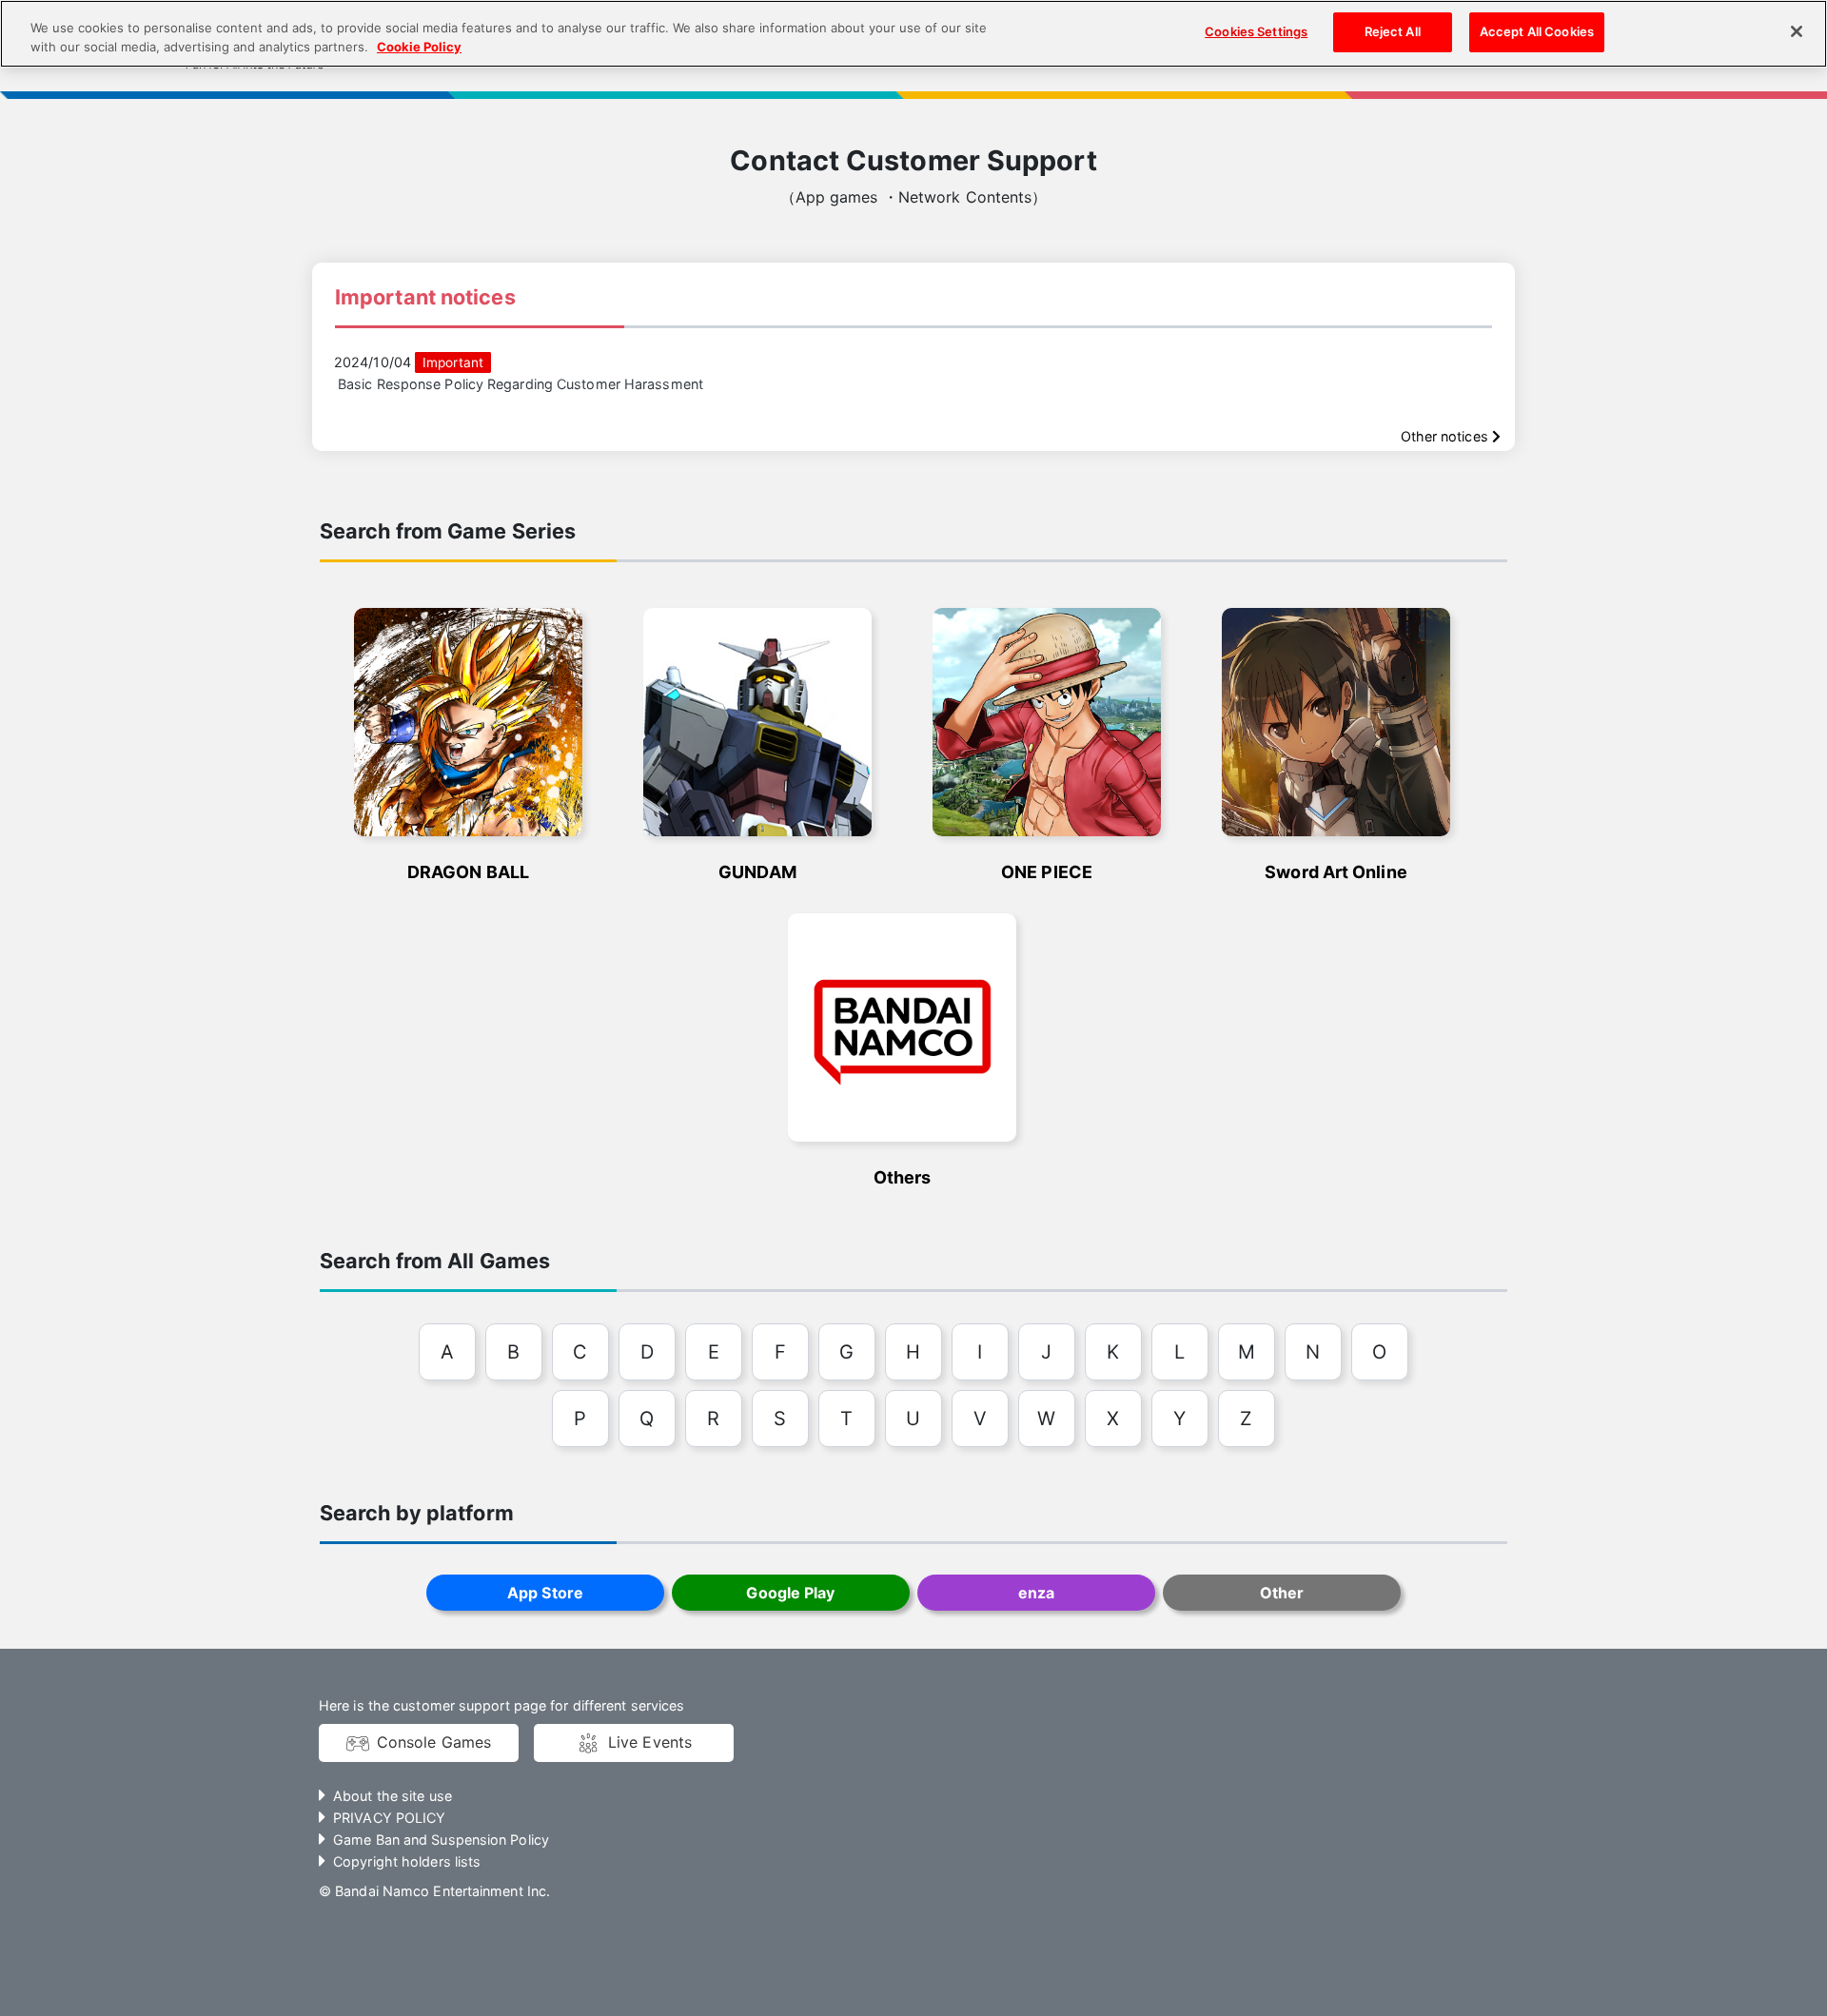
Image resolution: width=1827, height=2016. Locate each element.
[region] (913, 34)
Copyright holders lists (407, 1861)
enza (1036, 1593)
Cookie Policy (419, 47)
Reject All (1393, 31)
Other (1282, 1593)
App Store (545, 1593)
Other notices (1446, 436)
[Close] (1797, 31)
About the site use (393, 1796)
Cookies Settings (1256, 31)
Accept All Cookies (1537, 31)
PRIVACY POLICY (389, 1818)
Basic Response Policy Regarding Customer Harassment (521, 384)
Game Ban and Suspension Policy (441, 1840)
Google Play (790, 1593)
